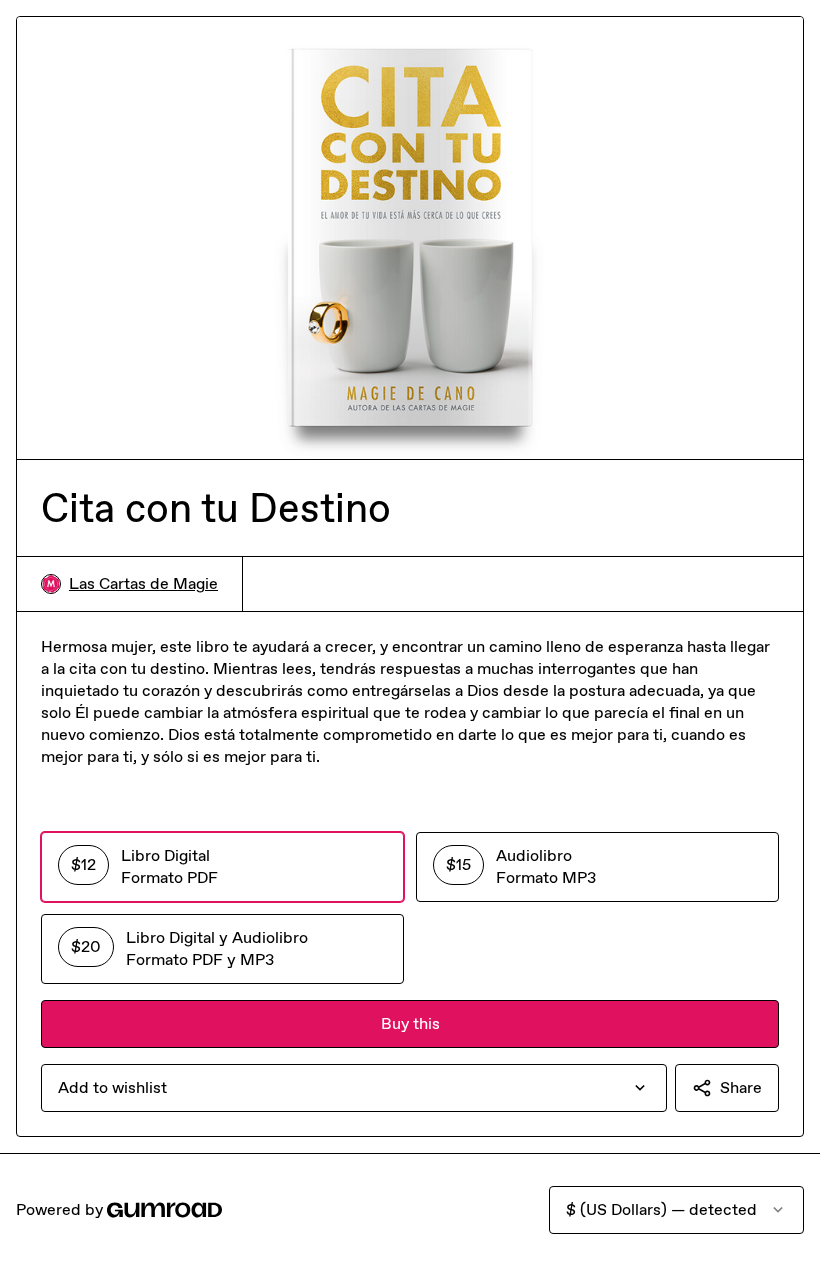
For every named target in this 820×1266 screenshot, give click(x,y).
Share (741, 1087)
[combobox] (354, 1088)
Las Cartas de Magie (143, 583)
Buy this (410, 1023)
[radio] (222, 867)
